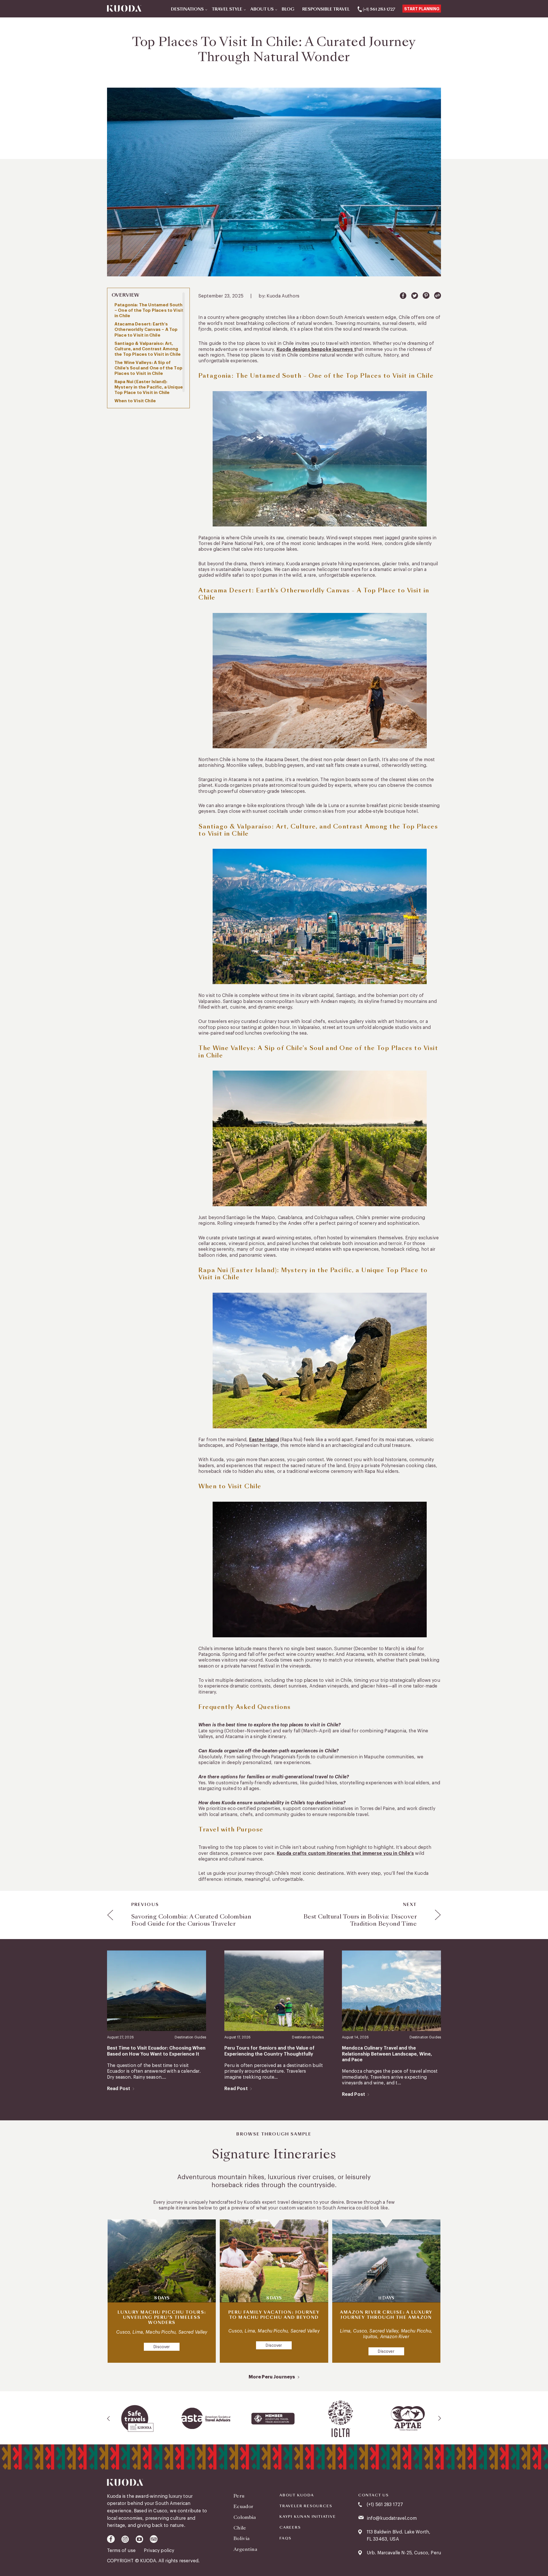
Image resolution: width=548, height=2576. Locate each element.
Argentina (245, 2549)
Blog (288, 9)
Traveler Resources (306, 2506)
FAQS (285, 2538)
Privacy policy (159, 2551)
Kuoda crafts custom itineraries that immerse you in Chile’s (345, 1853)
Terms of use (122, 2551)
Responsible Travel (326, 9)
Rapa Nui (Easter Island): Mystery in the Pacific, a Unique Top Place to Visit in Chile (149, 387)
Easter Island (264, 1440)
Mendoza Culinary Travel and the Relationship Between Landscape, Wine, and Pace (387, 2054)
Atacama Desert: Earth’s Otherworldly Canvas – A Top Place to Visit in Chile (146, 330)
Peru (239, 2496)
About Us (262, 9)
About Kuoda (297, 2495)
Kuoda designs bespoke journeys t (316, 349)
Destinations (187, 9)
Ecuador (243, 2506)
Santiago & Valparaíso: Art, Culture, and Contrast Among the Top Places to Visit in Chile (148, 349)
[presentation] (109, 2418)
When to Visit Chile (135, 401)
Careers (290, 2527)
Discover (162, 2347)
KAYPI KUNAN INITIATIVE (308, 2517)
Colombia (245, 2517)
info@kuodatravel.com (392, 2518)
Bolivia (241, 2538)
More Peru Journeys (272, 2377)
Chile (240, 2528)
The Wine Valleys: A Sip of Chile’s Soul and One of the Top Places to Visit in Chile (148, 368)
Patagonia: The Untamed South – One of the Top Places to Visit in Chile (149, 310)
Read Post (119, 2089)
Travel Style (227, 9)
